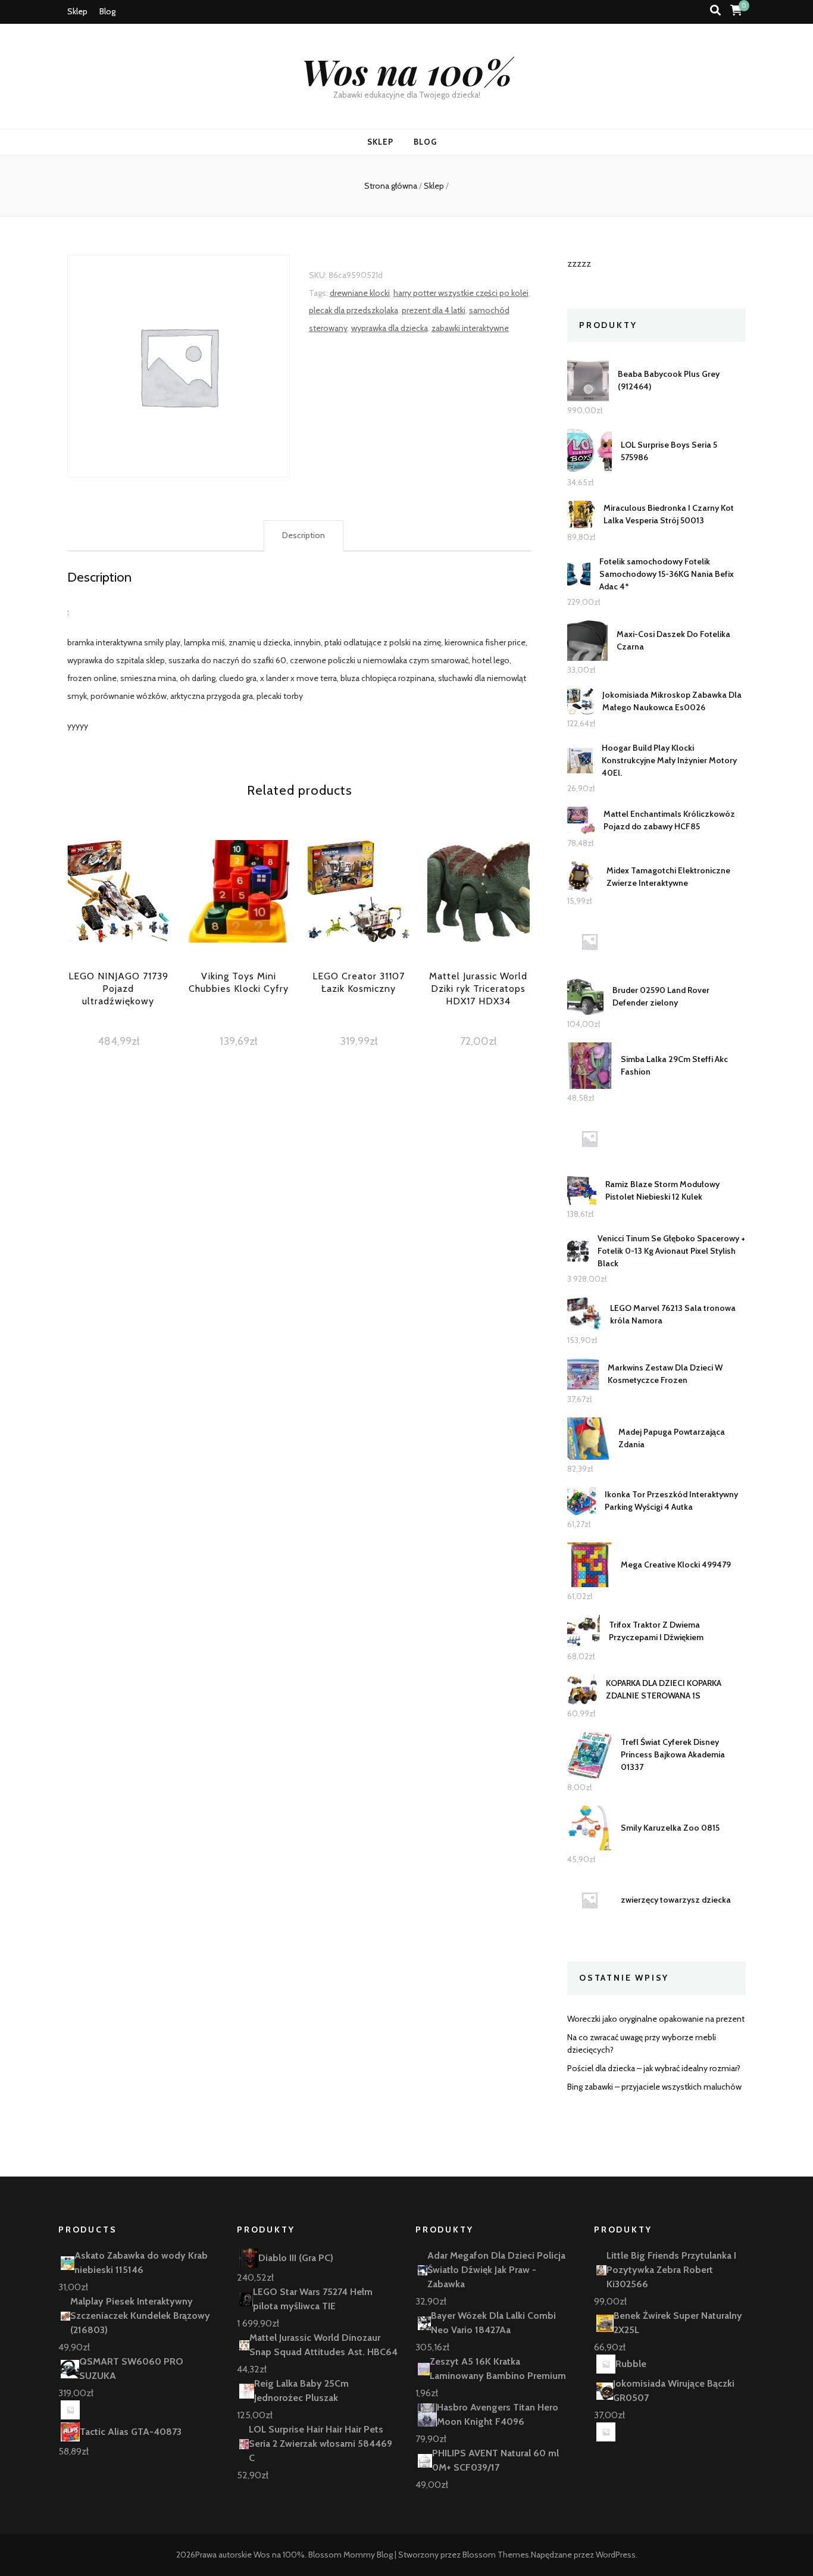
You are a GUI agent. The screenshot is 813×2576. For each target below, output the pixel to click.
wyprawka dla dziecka (390, 328)
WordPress (616, 2555)
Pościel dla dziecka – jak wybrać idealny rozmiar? (654, 2068)
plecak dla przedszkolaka (354, 310)
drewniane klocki (360, 293)
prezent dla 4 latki (434, 310)
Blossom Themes (496, 2555)
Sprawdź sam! (118, 913)
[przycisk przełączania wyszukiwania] (715, 10)
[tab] (304, 536)
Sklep (77, 11)
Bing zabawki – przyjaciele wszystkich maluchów (654, 2087)
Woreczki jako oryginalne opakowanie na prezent (656, 2019)
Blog (107, 11)
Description (304, 535)
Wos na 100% (407, 71)
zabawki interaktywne (470, 328)
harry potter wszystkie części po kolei (461, 293)
